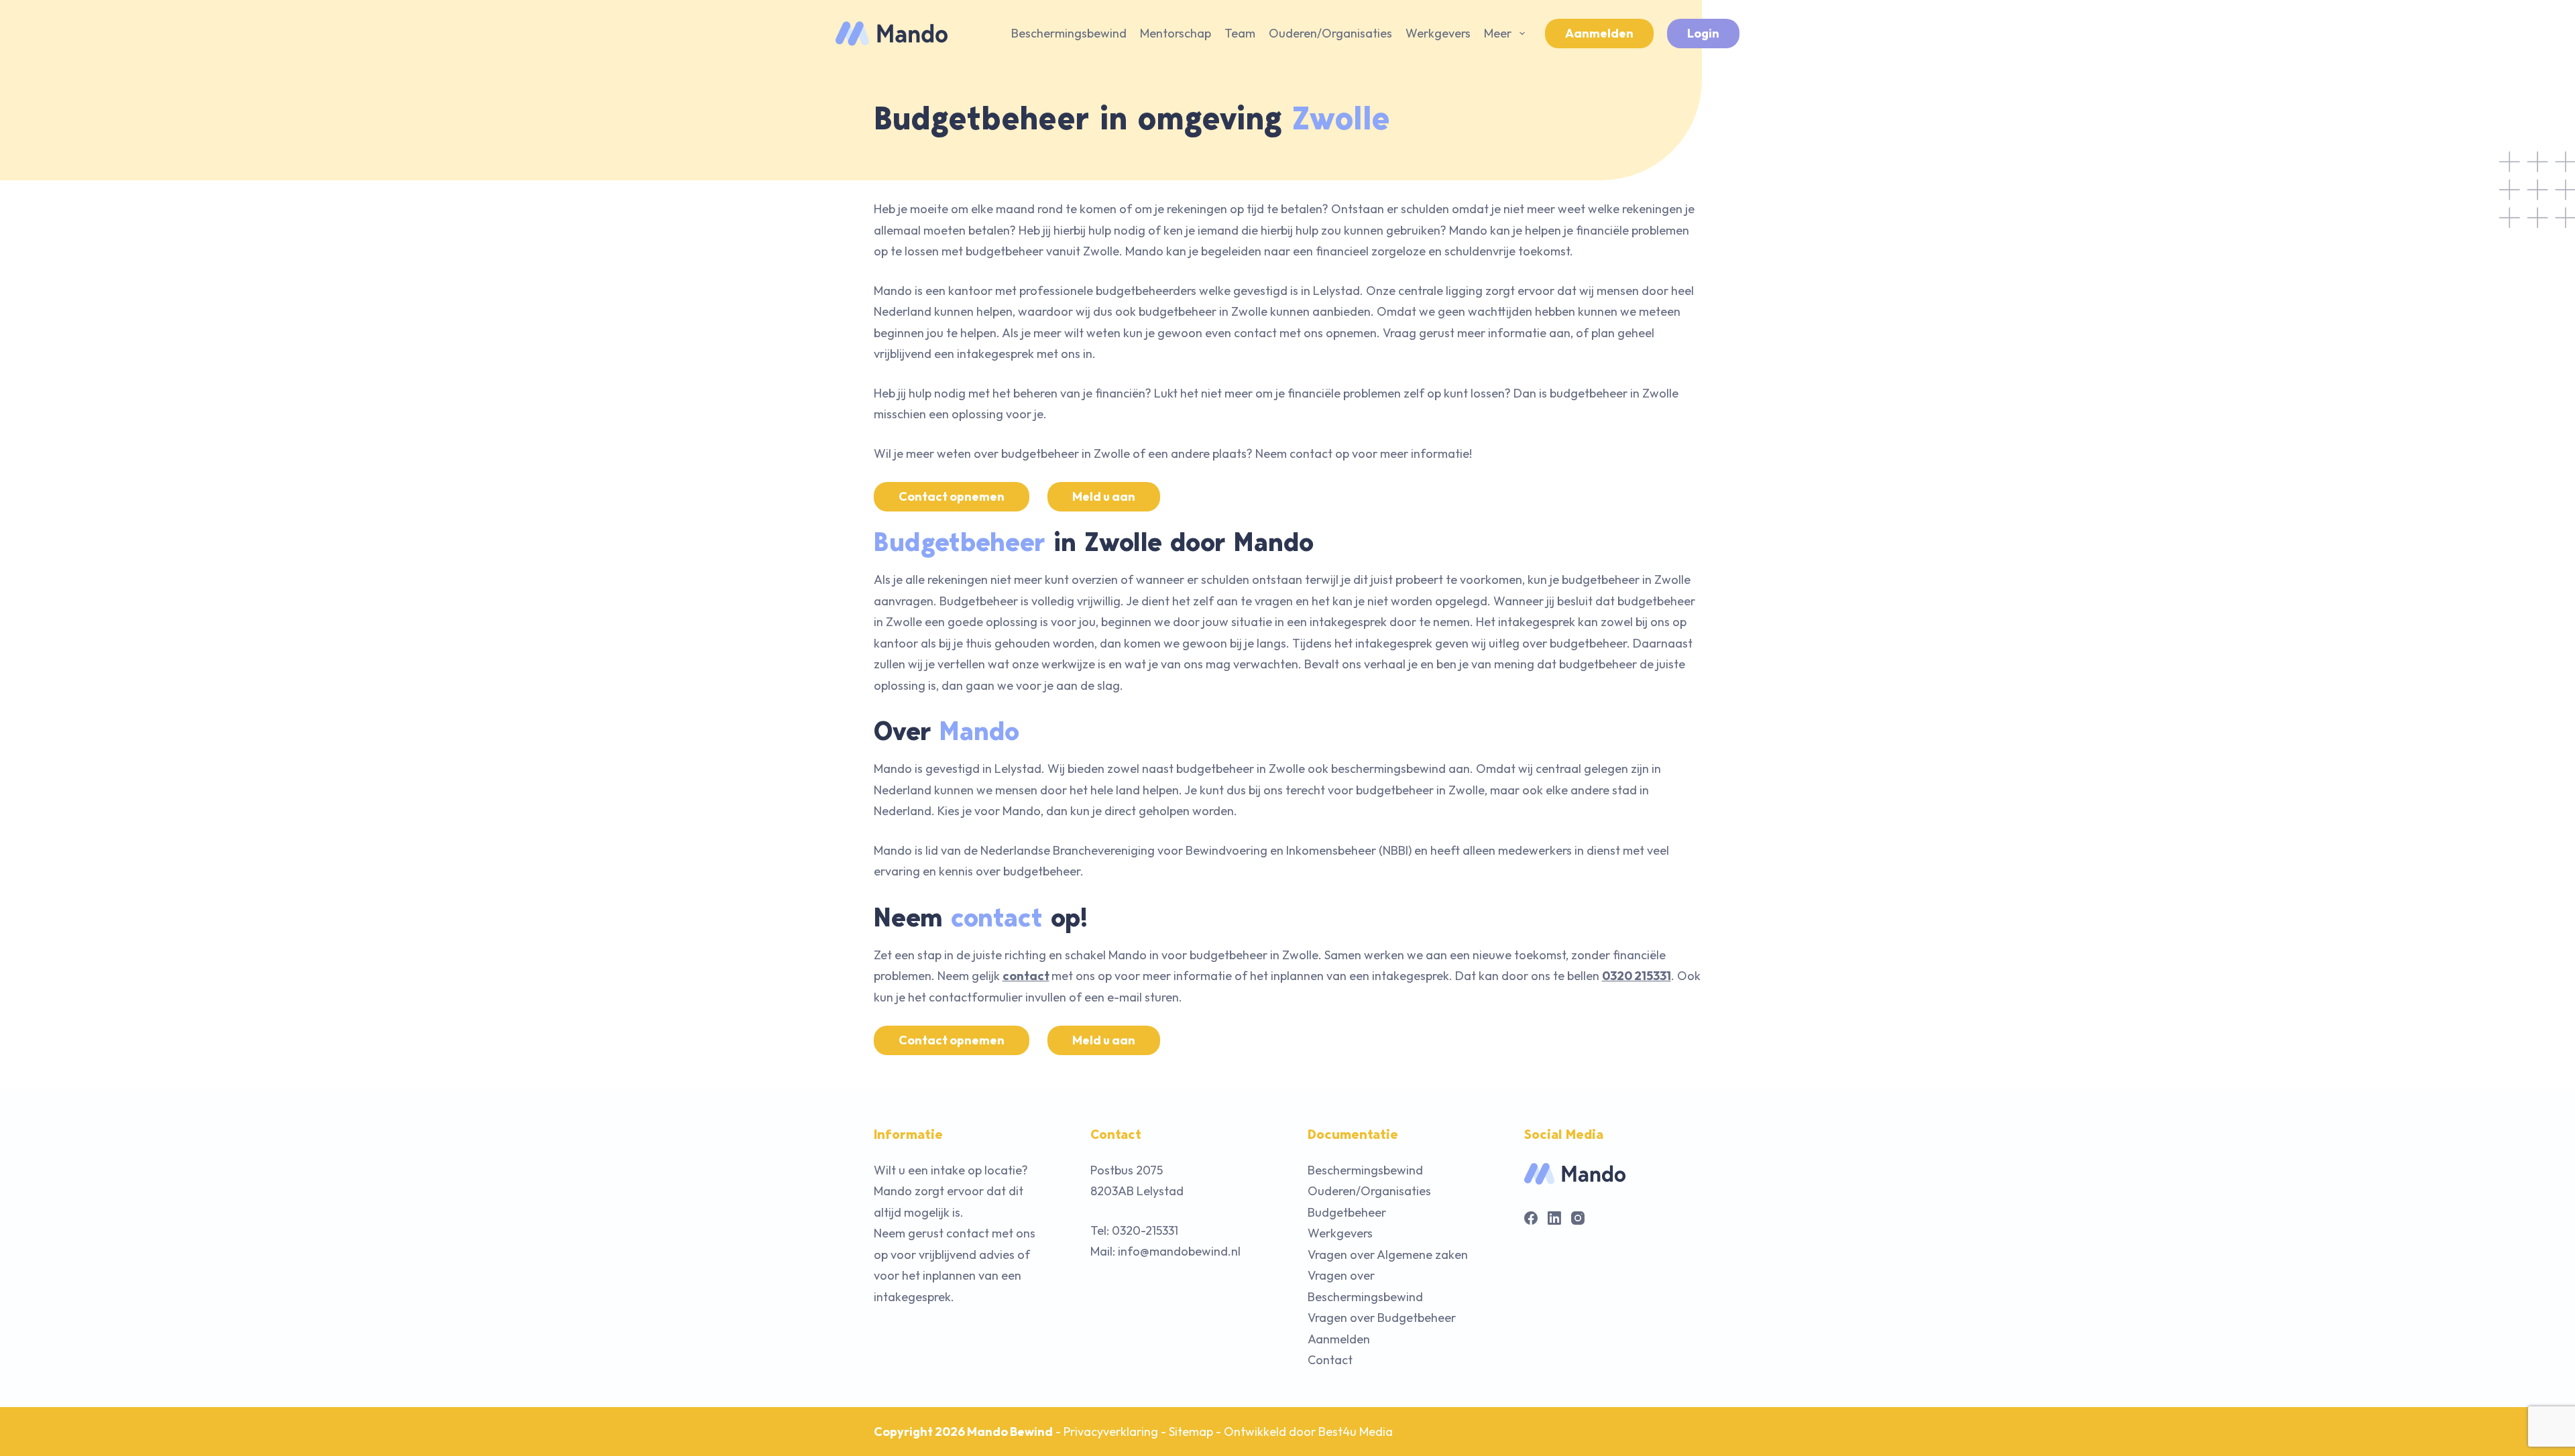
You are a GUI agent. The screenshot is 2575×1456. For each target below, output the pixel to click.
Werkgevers (1438, 33)
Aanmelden (1599, 33)
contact (1026, 976)
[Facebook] (1531, 1218)
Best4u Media (1356, 1432)
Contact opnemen (952, 496)
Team (1240, 33)
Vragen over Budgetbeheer (1382, 1318)
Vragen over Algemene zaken (1388, 1255)
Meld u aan (1104, 496)
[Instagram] (1578, 1218)
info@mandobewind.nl (1179, 1251)
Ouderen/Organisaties (1330, 33)
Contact (1330, 1360)
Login (1703, 33)
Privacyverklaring (1111, 1432)
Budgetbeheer (1347, 1212)
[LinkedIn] (1554, 1218)
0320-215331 (1145, 1230)
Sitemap (1191, 1432)
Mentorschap (1176, 33)
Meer (1498, 33)
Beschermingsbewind (1069, 33)
